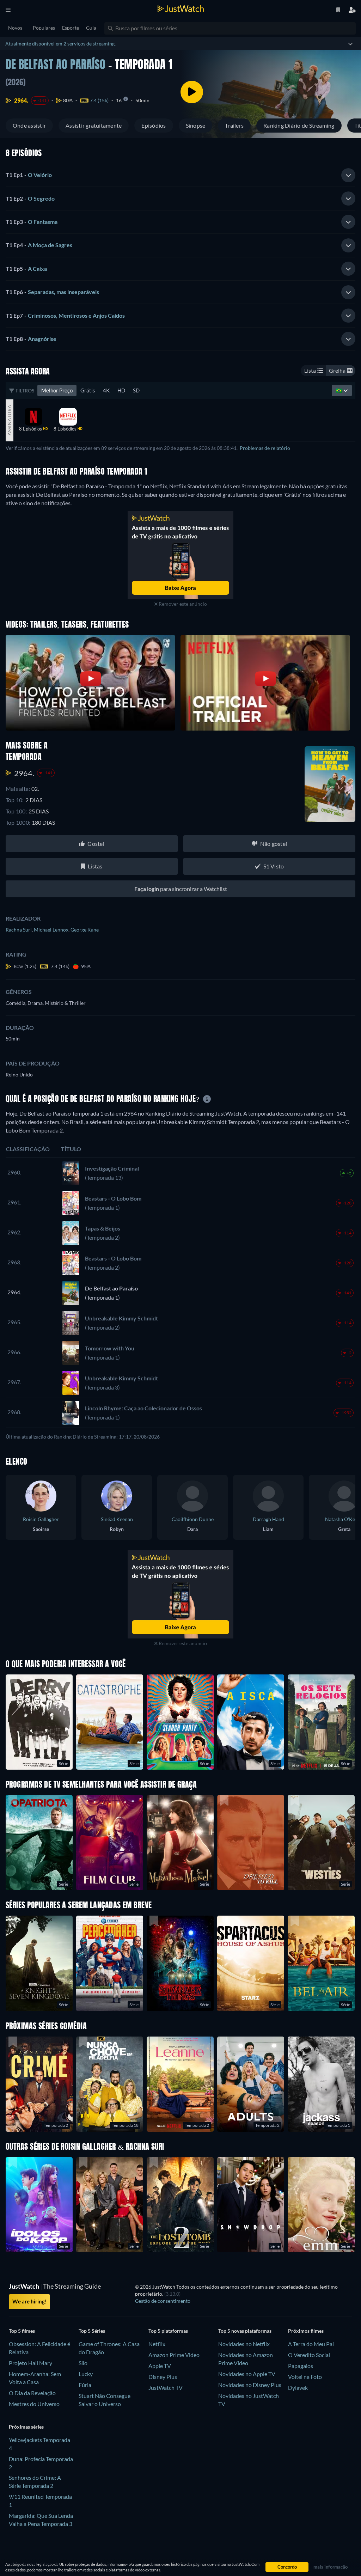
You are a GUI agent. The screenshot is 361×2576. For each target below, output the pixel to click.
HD (121, 390)
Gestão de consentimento (163, 2301)
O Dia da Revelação (32, 2393)
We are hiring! (29, 2301)
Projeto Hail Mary (30, 2363)
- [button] (29, 175)
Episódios (154, 125)
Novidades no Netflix (244, 2344)
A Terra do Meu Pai (311, 2344)
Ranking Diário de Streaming (299, 125)
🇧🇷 (339, 390)
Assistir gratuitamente (94, 125)
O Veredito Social (309, 2355)
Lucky (86, 2374)
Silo (83, 2363)
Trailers (234, 125)
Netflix (157, 2344)
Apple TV (160, 2366)
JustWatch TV (166, 2388)
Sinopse (196, 125)
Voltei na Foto (305, 2377)
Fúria (85, 2385)
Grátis (88, 390)
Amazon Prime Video (174, 2355)
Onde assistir (29, 125)
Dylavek (298, 2388)
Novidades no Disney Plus (250, 2385)
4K (106, 390)
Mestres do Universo (34, 2404)
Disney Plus (163, 2377)
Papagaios (301, 2366)
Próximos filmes (306, 2331)
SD (136, 390)
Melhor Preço (57, 390)
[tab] (180, 175)
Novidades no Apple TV (247, 2374)
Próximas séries (26, 2427)
